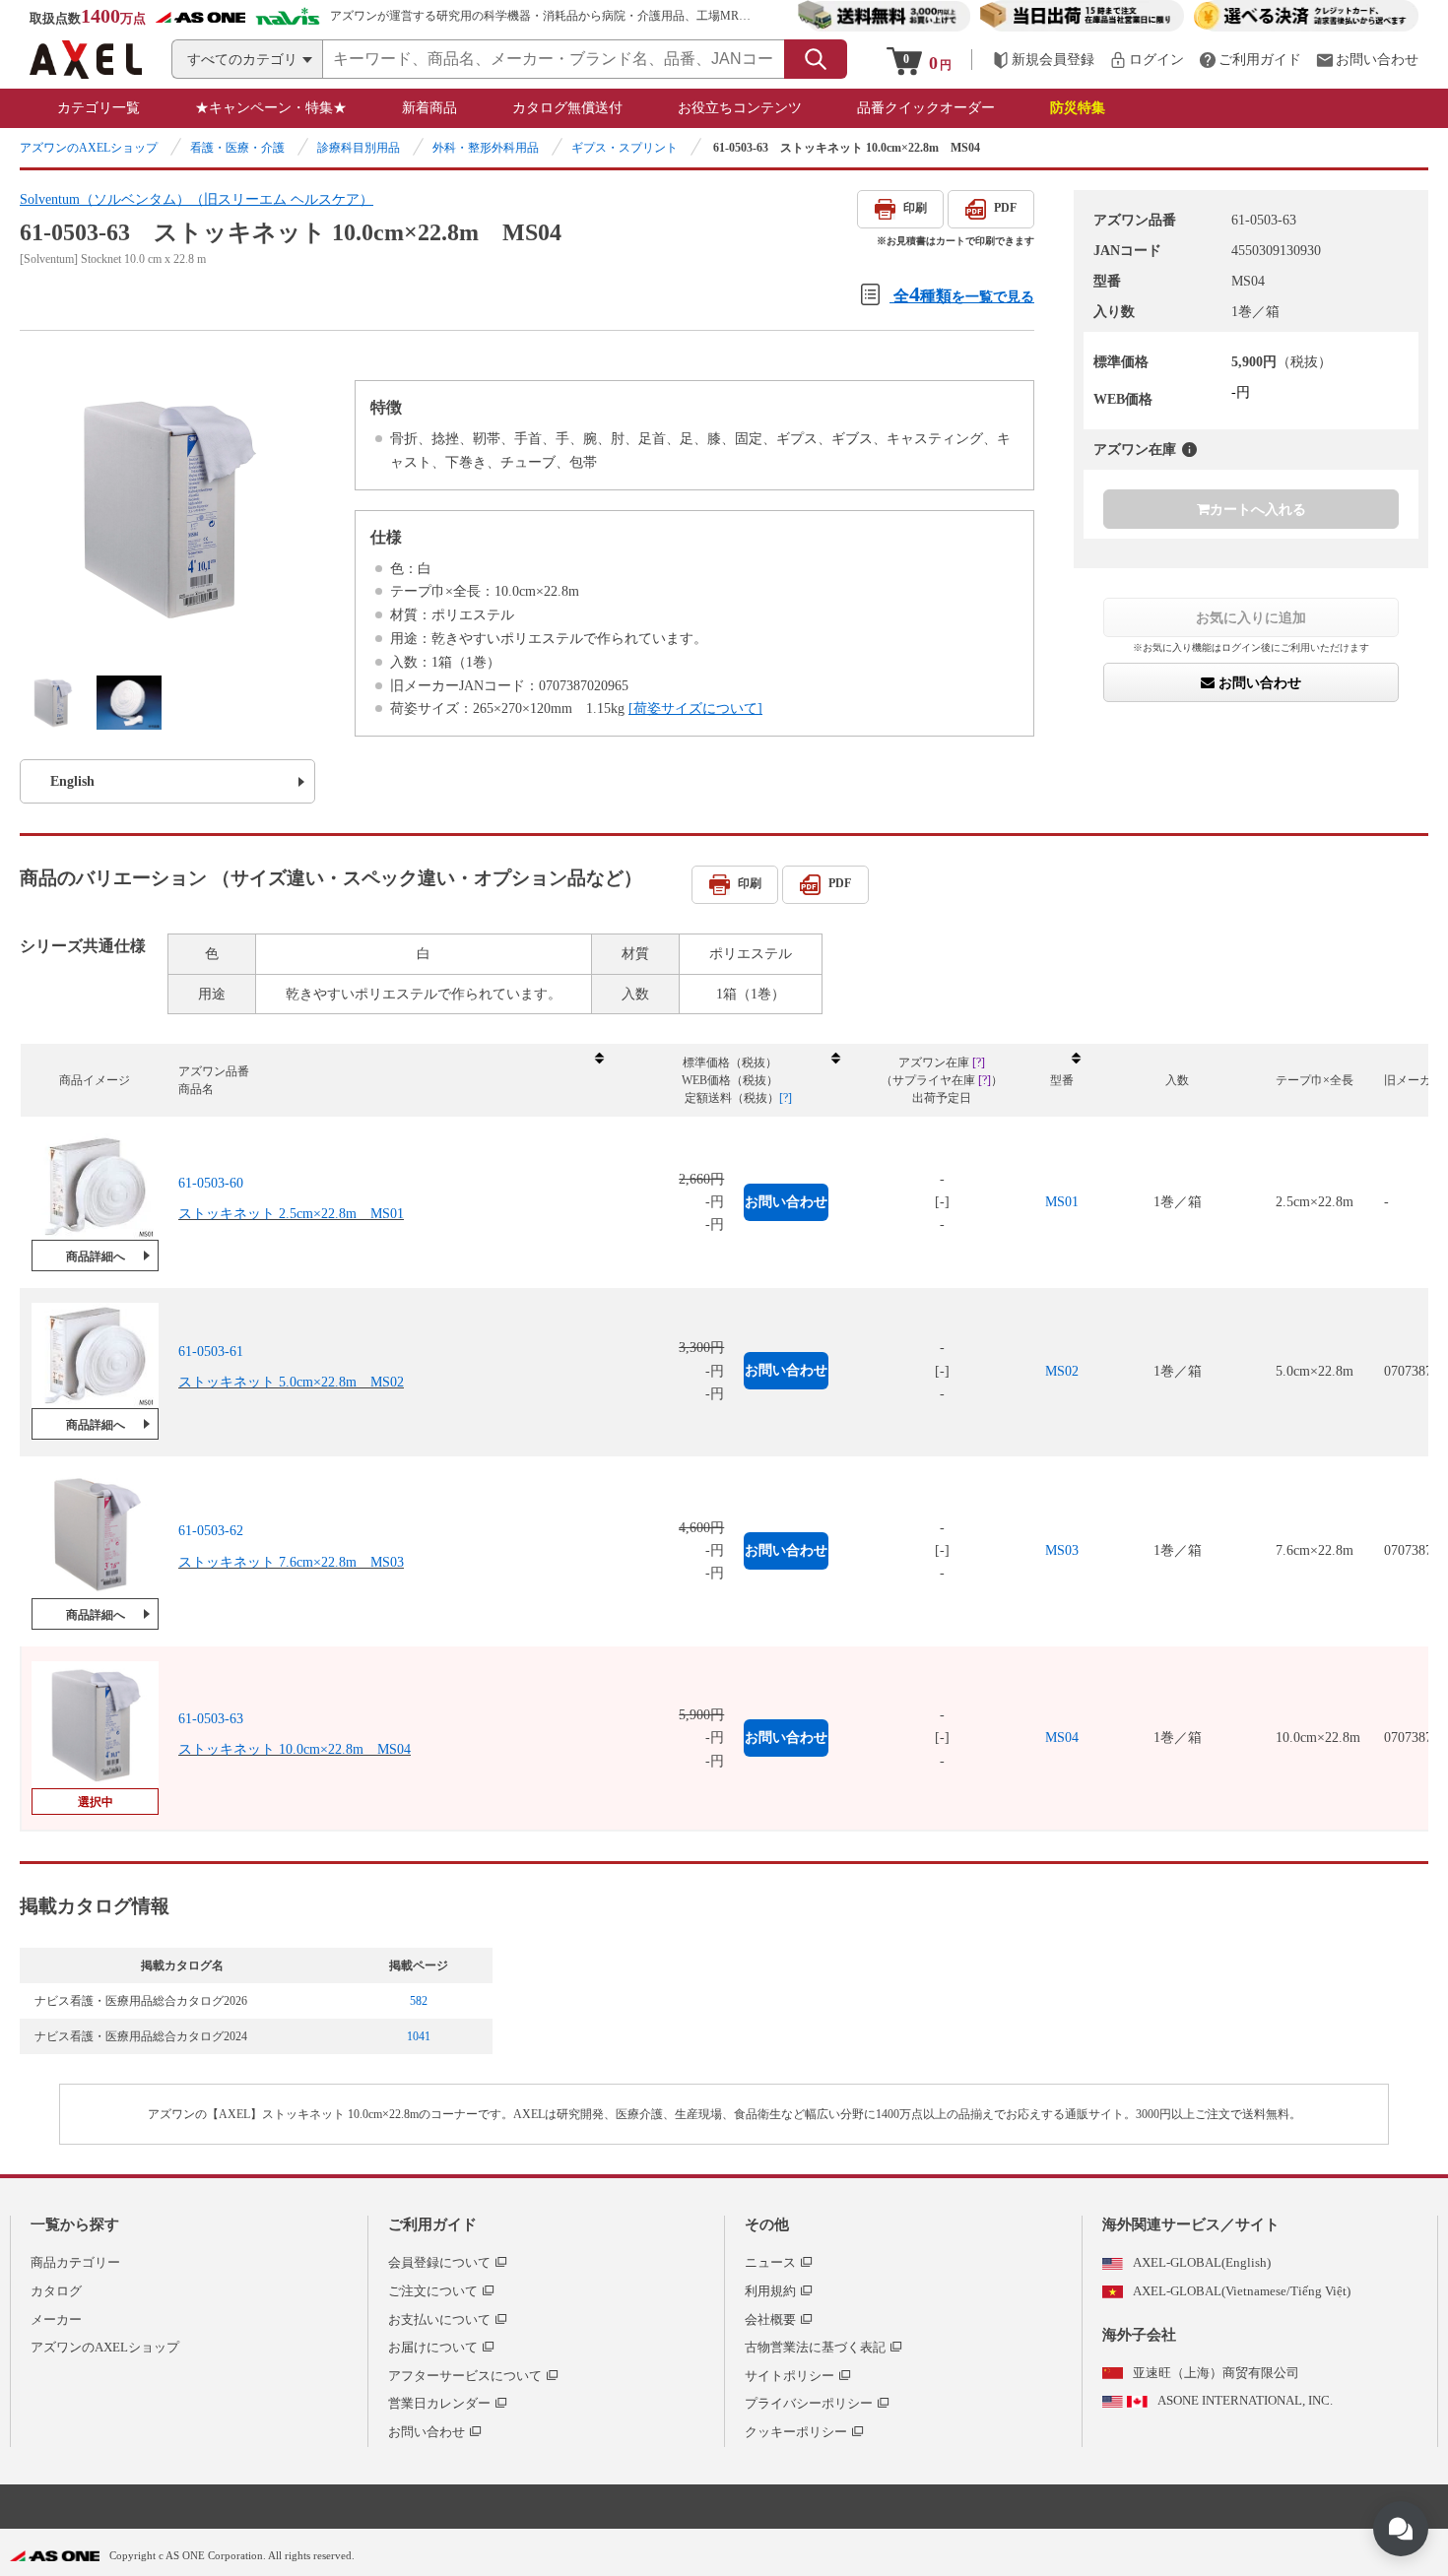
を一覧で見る (964, 294)
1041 (419, 2036)
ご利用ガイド (432, 2224)
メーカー (56, 2319)
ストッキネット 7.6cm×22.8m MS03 (291, 1562)
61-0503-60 (211, 1183)
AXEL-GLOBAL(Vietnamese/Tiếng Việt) (1242, 2291)
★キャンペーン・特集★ (271, 108)
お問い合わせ (1258, 683)
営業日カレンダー (439, 2403)
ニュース (770, 2262)
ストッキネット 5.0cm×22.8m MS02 (291, 1382)
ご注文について (433, 2291)
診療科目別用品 (359, 148)
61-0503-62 (211, 1531)
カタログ (56, 2291)
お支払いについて (439, 2319)
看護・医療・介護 (237, 148)
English (72, 781)
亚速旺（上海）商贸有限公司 (1216, 2373)
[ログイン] (1147, 60)
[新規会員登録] (1043, 60)
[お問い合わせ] (1367, 60)
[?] (1189, 450)
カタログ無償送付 (567, 108)
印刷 (915, 208)
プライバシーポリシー (809, 2403)
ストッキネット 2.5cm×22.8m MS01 (291, 1214)
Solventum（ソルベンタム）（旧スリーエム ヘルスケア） (197, 199)
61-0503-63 (211, 1719)
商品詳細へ (96, 1256)
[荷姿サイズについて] (695, 708)
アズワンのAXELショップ (89, 148)
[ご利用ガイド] (1250, 60)
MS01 (1062, 1202)
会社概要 (770, 2319)
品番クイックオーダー (926, 108)
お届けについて (433, 2347)
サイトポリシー (790, 2376)
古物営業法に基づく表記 (815, 2347)
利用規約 (770, 2291)
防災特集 (1078, 108)
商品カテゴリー (75, 2262)
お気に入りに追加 (1251, 617)
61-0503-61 (211, 1352)
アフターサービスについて (465, 2376)
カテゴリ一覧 (99, 108)
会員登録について (439, 2262)
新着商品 (429, 108)
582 (419, 2001)
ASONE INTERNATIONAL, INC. (1245, 2400)
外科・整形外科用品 (486, 148)
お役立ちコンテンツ (740, 108)
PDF (1005, 208)
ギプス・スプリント (625, 148)
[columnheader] (390, 1081)
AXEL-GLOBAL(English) (1202, 2262)
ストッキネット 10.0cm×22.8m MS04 (295, 1749)
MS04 (1062, 1738)
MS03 (1062, 1550)
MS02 (1062, 1371)
